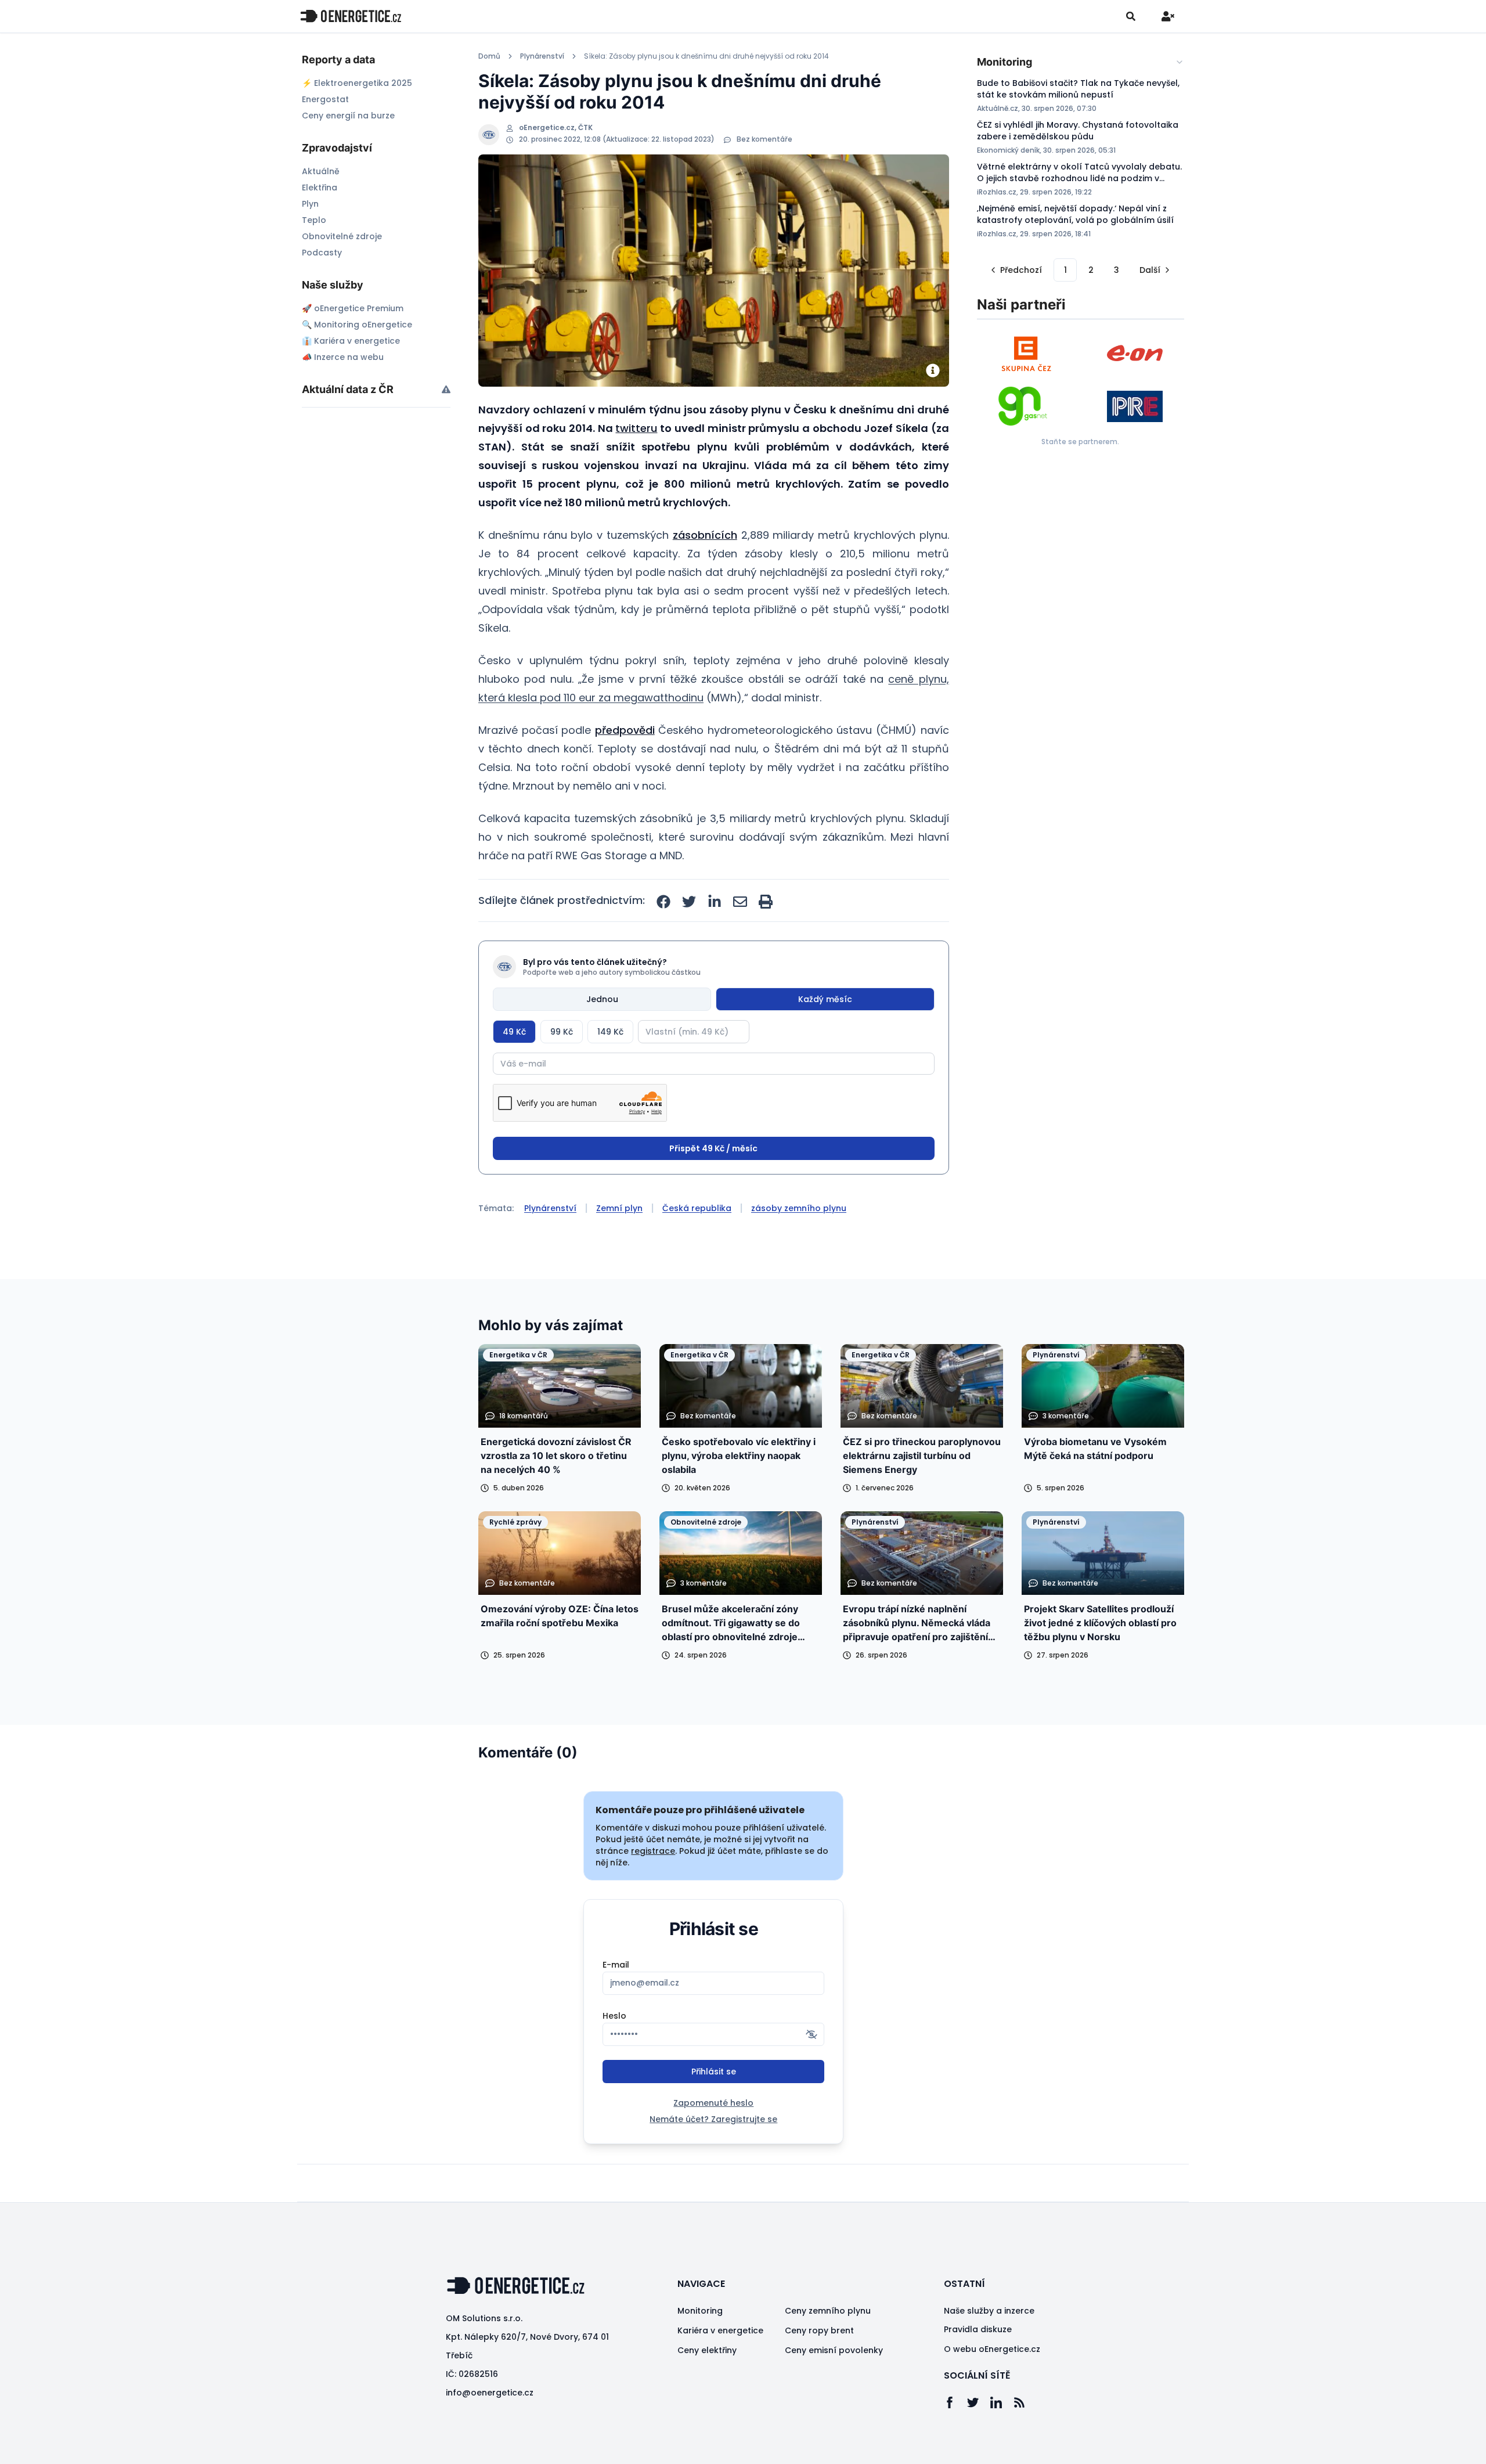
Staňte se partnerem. (1080, 442)
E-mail (616, 1965)
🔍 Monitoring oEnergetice (357, 325)
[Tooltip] (446, 389)
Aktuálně (321, 171)
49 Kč (514, 1032)
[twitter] (689, 902)
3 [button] (1117, 270)
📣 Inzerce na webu (343, 357)
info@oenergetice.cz (490, 2393)
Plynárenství (542, 56)
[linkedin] (715, 902)
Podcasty (322, 253)
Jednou (602, 999)
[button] (1015, 270)
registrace (653, 1851)
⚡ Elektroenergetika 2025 (357, 83)
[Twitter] (979, 2402)
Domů (489, 56)
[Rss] (1025, 2402)
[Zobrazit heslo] (811, 2034)
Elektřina (320, 188)
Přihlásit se (714, 2072)
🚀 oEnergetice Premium (353, 308)
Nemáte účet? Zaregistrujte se (713, 2119)
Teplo (314, 220)
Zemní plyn (619, 1208)
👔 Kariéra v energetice (351, 341)
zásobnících (705, 535)
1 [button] (1065, 270)
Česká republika (697, 1208)
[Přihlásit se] (1168, 16)
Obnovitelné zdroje (342, 236)
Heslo (614, 2016)
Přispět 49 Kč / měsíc (713, 1148)
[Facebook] (955, 2402)
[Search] (1131, 16)
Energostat (325, 99)
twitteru (636, 428)
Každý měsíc (825, 999)
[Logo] (351, 16)
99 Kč (562, 1032)
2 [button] (1091, 270)
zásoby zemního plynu (799, 1208)
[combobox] (1081, 62)
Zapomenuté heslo (713, 2103)
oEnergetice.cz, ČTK (556, 128)
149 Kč (610, 1032)
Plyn (310, 204)
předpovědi (625, 730)
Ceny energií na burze (348, 116)
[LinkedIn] (1002, 2402)
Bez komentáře (764, 139)
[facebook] (663, 902)
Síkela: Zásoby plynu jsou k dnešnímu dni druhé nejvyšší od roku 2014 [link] (706, 56)
